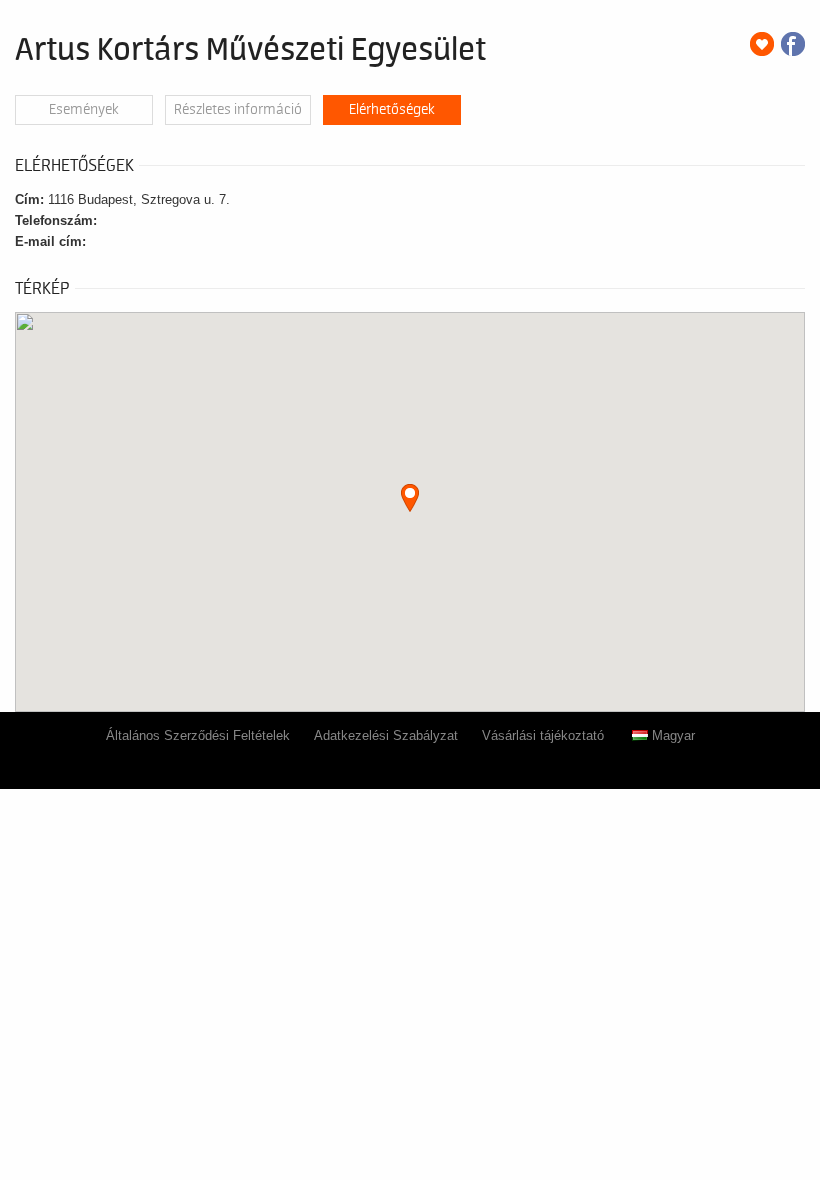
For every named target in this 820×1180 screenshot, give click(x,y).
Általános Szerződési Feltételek (198, 735)
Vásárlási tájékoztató (543, 735)
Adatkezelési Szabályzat (386, 735)
